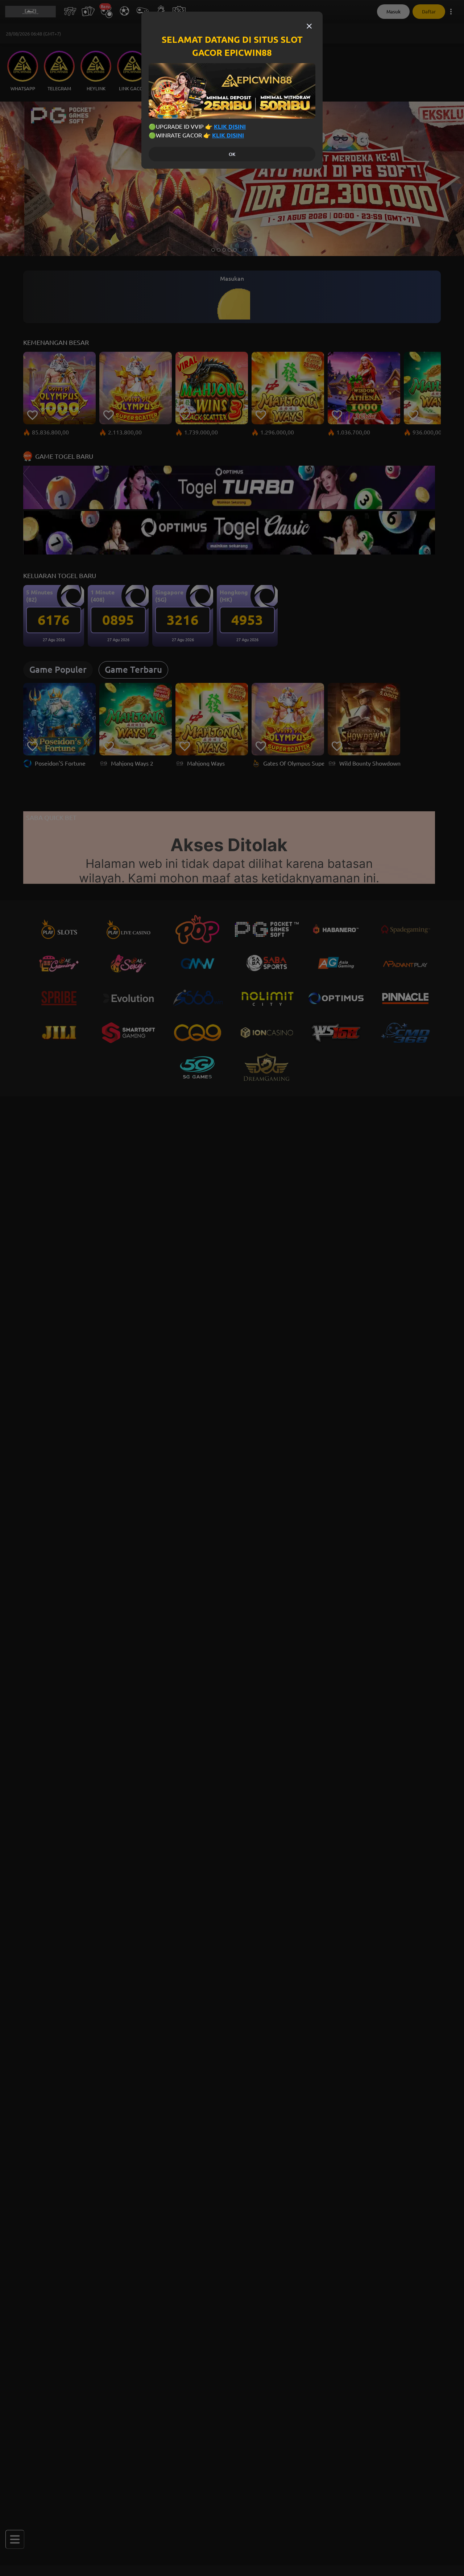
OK (232, 154)
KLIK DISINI (230, 127)
